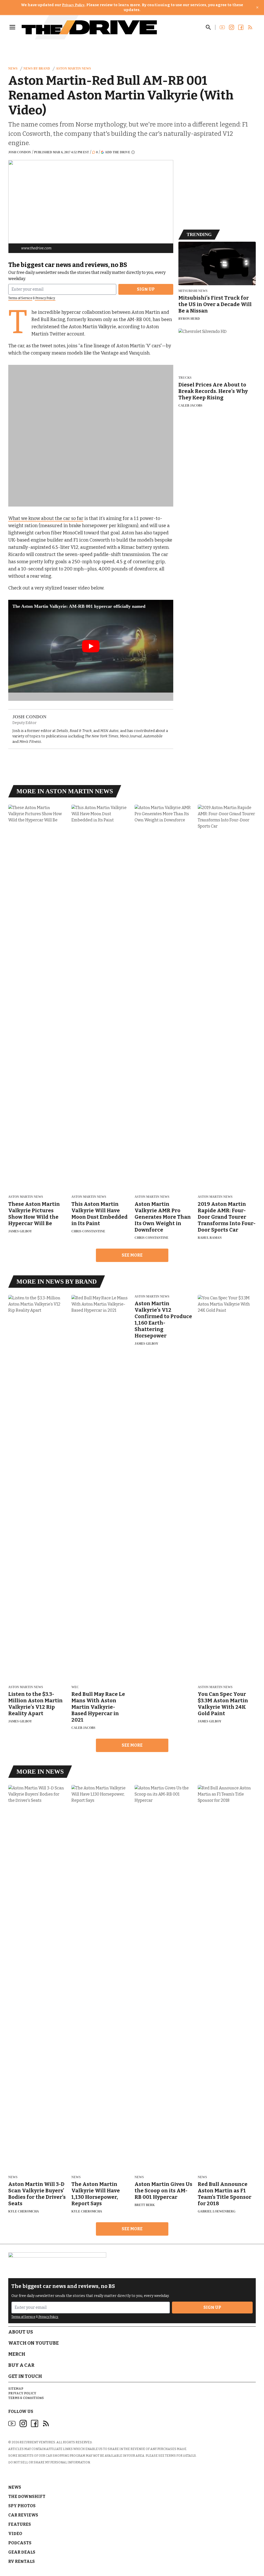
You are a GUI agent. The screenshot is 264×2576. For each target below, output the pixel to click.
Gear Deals (22, 2552)
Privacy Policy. (45, 298)
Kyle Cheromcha (24, 2211)
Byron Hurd (189, 319)
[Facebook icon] (35, 2423)
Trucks (185, 378)
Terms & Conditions (26, 2398)
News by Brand (37, 69)
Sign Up (146, 289)
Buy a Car (21, 2365)
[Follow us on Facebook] (241, 27)
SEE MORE (132, 1255)
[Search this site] (208, 27)
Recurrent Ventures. (38, 2442)
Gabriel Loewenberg (217, 2211)
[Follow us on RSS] (250, 27)
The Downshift (27, 2497)
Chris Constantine (88, 1231)
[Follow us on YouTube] (222, 27)
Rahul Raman (210, 1238)
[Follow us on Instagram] (232, 27)
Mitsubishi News (193, 291)
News (13, 69)
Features (20, 2524)
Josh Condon (20, 152)
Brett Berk (145, 2205)
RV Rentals (22, 2561)
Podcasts (20, 2543)
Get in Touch (25, 2376)
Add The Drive (118, 152)
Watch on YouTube (34, 2343)
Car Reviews (23, 2515)
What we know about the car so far (46, 518)
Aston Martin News (73, 69)
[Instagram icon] (23, 2423)
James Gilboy (20, 1231)
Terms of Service (20, 298)
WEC (75, 1687)
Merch (17, 2354)
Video (15, 2534)
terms (170, 2456)
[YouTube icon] (12, 2423)
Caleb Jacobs (190, 406)
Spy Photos (22, 2506)
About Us (21, 2332)
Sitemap (16, 2389)
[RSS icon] (46, 2423)
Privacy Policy (73, 5)
